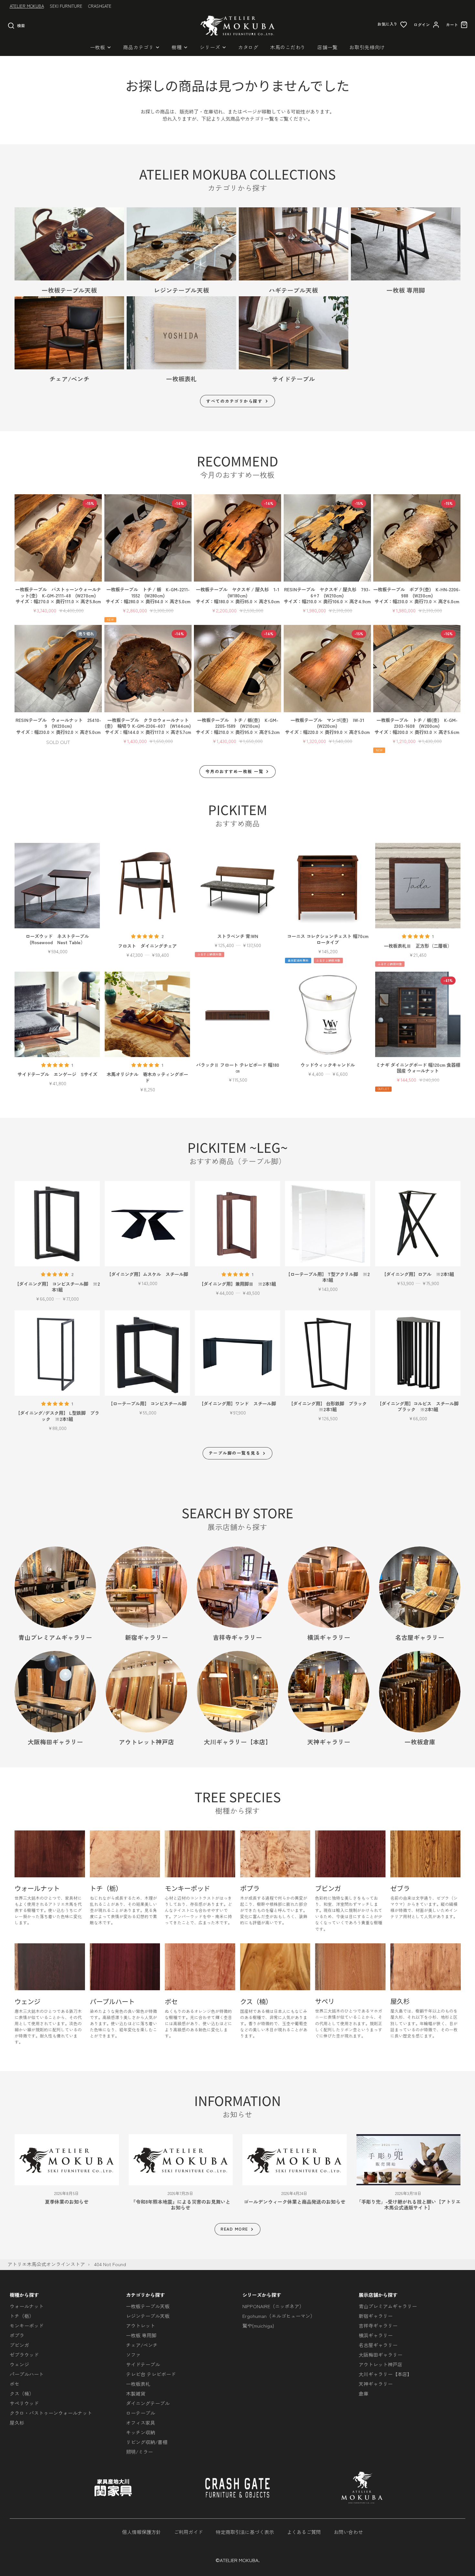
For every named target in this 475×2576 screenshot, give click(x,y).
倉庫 (364, 2393)
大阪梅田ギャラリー (380, 2355)
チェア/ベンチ (142, 2345)
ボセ (15, 2384)
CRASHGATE (100, 6)
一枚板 (98, 47)
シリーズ (210, 47)
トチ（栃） (22, 2316)
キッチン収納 (141, 2432)
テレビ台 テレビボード (151, 2374)
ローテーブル (141, 2413)
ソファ (133, 2355)
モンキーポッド (27, 2325)
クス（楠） (22, 2393)
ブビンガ (19, 2345)
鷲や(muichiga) (258, 2325)
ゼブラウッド (24, 2355)
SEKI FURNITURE (66, 6)
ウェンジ (19, 2364)
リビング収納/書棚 (147, 2442)
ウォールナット (27, 2306)
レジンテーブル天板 (148, 2316)
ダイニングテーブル (148, 2403)
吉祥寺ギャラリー (378, 2325)
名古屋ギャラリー (378, 2345)
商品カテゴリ (138, 47)
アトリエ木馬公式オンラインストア (46, 2264)
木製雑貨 (136, 2393)
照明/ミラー (139, 2452)
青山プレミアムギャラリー (388, 2306)
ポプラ (17, 2335)
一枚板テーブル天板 (148, 2306)
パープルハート (27, 2374)
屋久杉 (17, 2423)
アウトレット (141, 2325)
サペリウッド (24, 2403)
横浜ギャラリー (376, 2335)
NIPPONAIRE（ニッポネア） (273, 2306)
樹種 (177, 47)
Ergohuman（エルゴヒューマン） (279, 2316)
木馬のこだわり (288, 47)
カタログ (248, 47)
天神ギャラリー (376, 2384)
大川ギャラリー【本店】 (385, 2374)
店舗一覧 (327, 47)
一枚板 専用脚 (141, 2335)
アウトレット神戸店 (380, 2364)
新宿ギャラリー (376, 2316)
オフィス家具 (141, 2423)
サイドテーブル (143, 2364)
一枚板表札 (138, 2384)
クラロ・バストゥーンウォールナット (51, 2413)
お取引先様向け (367, 47)
